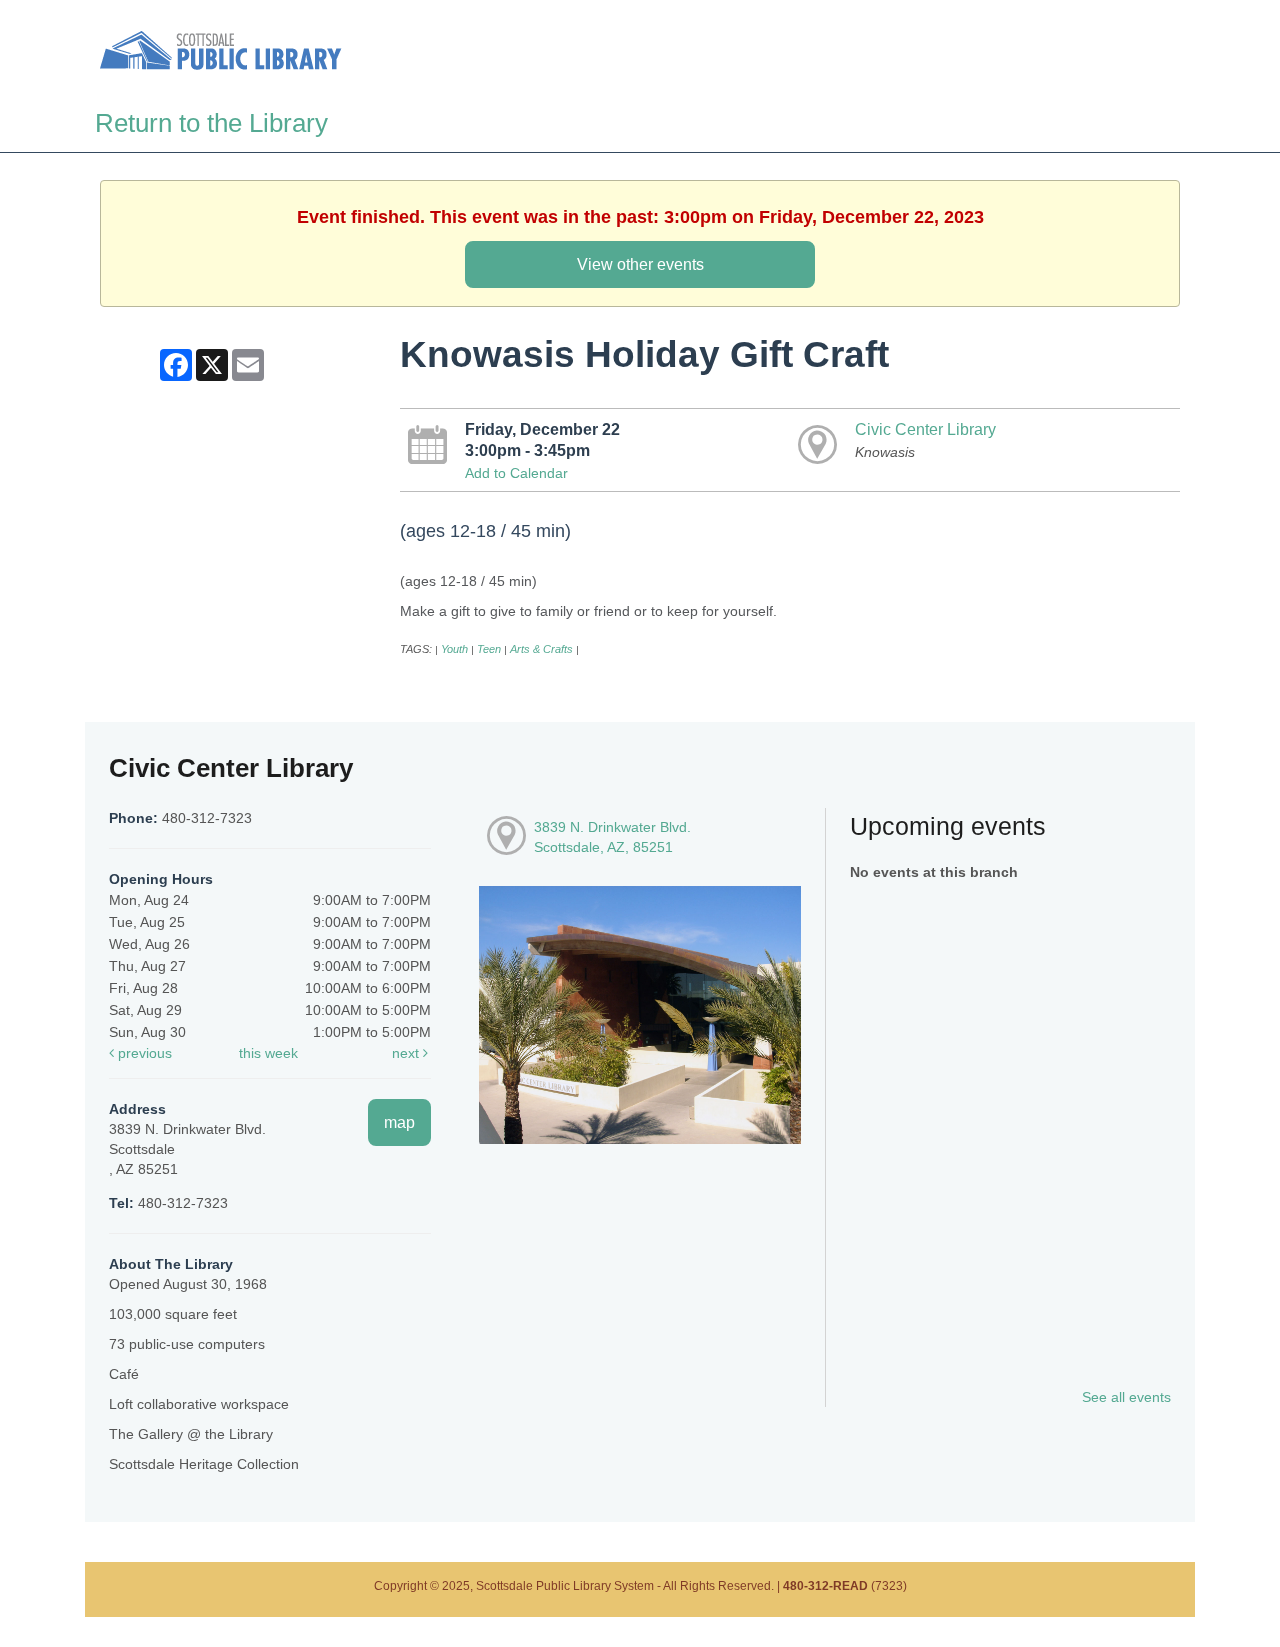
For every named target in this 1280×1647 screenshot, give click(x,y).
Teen (489, 649)
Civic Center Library (925, 429)
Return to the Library (211, 123)
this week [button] (268, 1053)
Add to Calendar (516, 473)
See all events (1126, 1397)
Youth (454, 649)
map (399, 1122)
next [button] (407, 1053)
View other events (640, 264)
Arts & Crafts (541, 649)
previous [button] (143, 1053)
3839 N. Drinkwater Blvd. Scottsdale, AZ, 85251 (612, 837)
